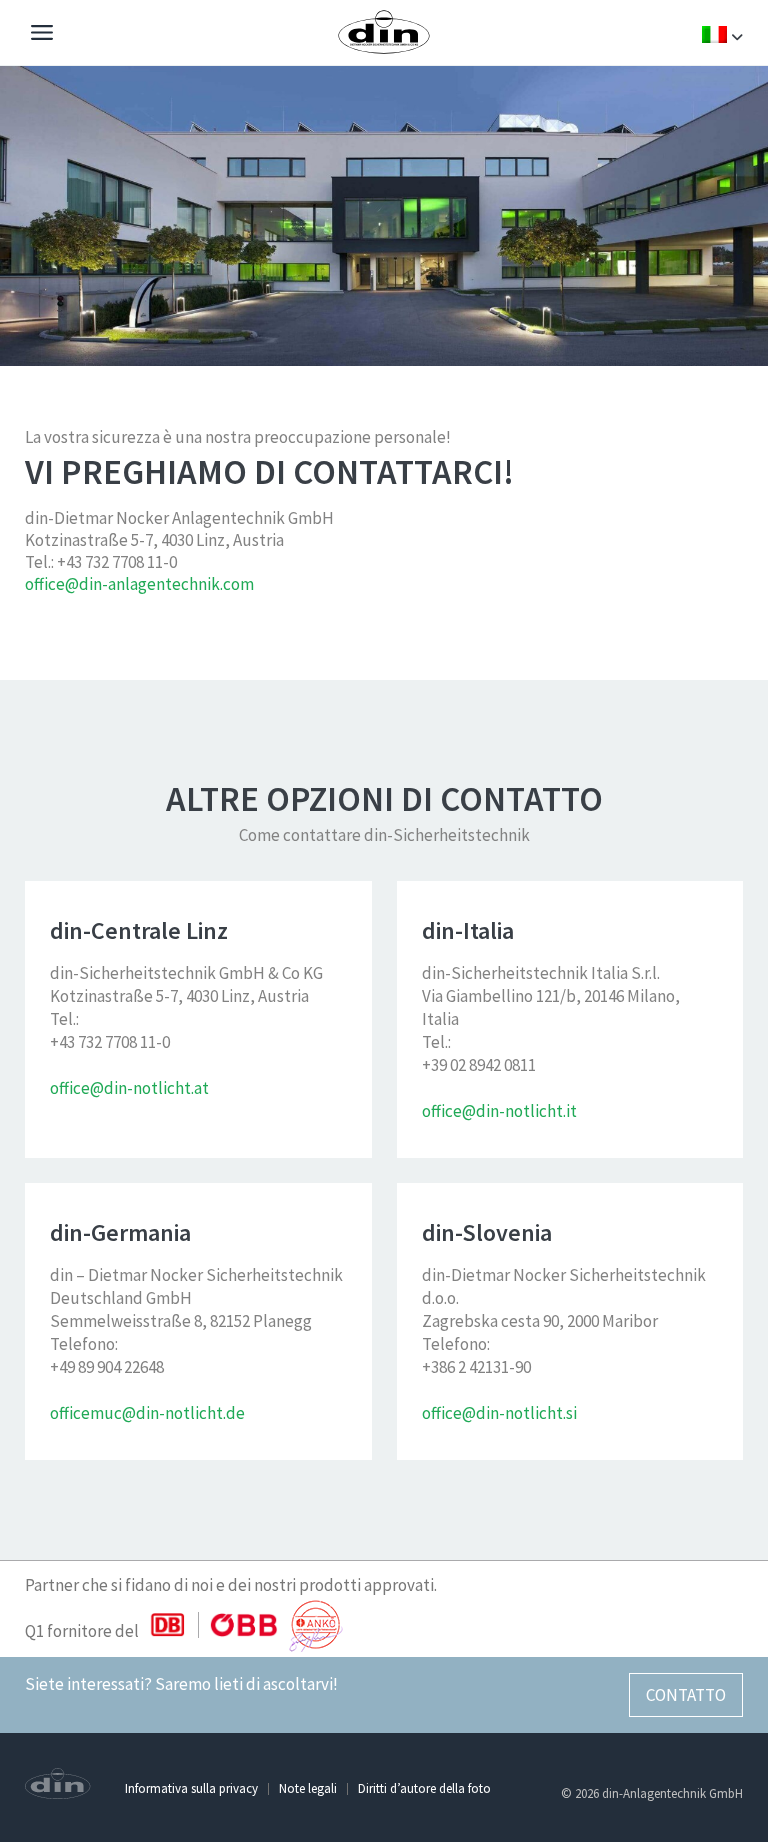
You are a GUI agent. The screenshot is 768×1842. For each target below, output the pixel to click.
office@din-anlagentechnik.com (139, 584)
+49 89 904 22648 (107, 1367)
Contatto (686, 1695)
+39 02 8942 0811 (479, 1065)
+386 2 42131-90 (476, 1367)
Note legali (308, 1788)
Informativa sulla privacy (191, 1788)
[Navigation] (42, 35)
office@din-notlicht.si (499, 1413)
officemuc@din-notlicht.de (147, 1413)
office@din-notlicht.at (129, 1088)
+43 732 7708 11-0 (117, 562)
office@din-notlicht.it (499, 1111)
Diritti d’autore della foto (424, 1788)
